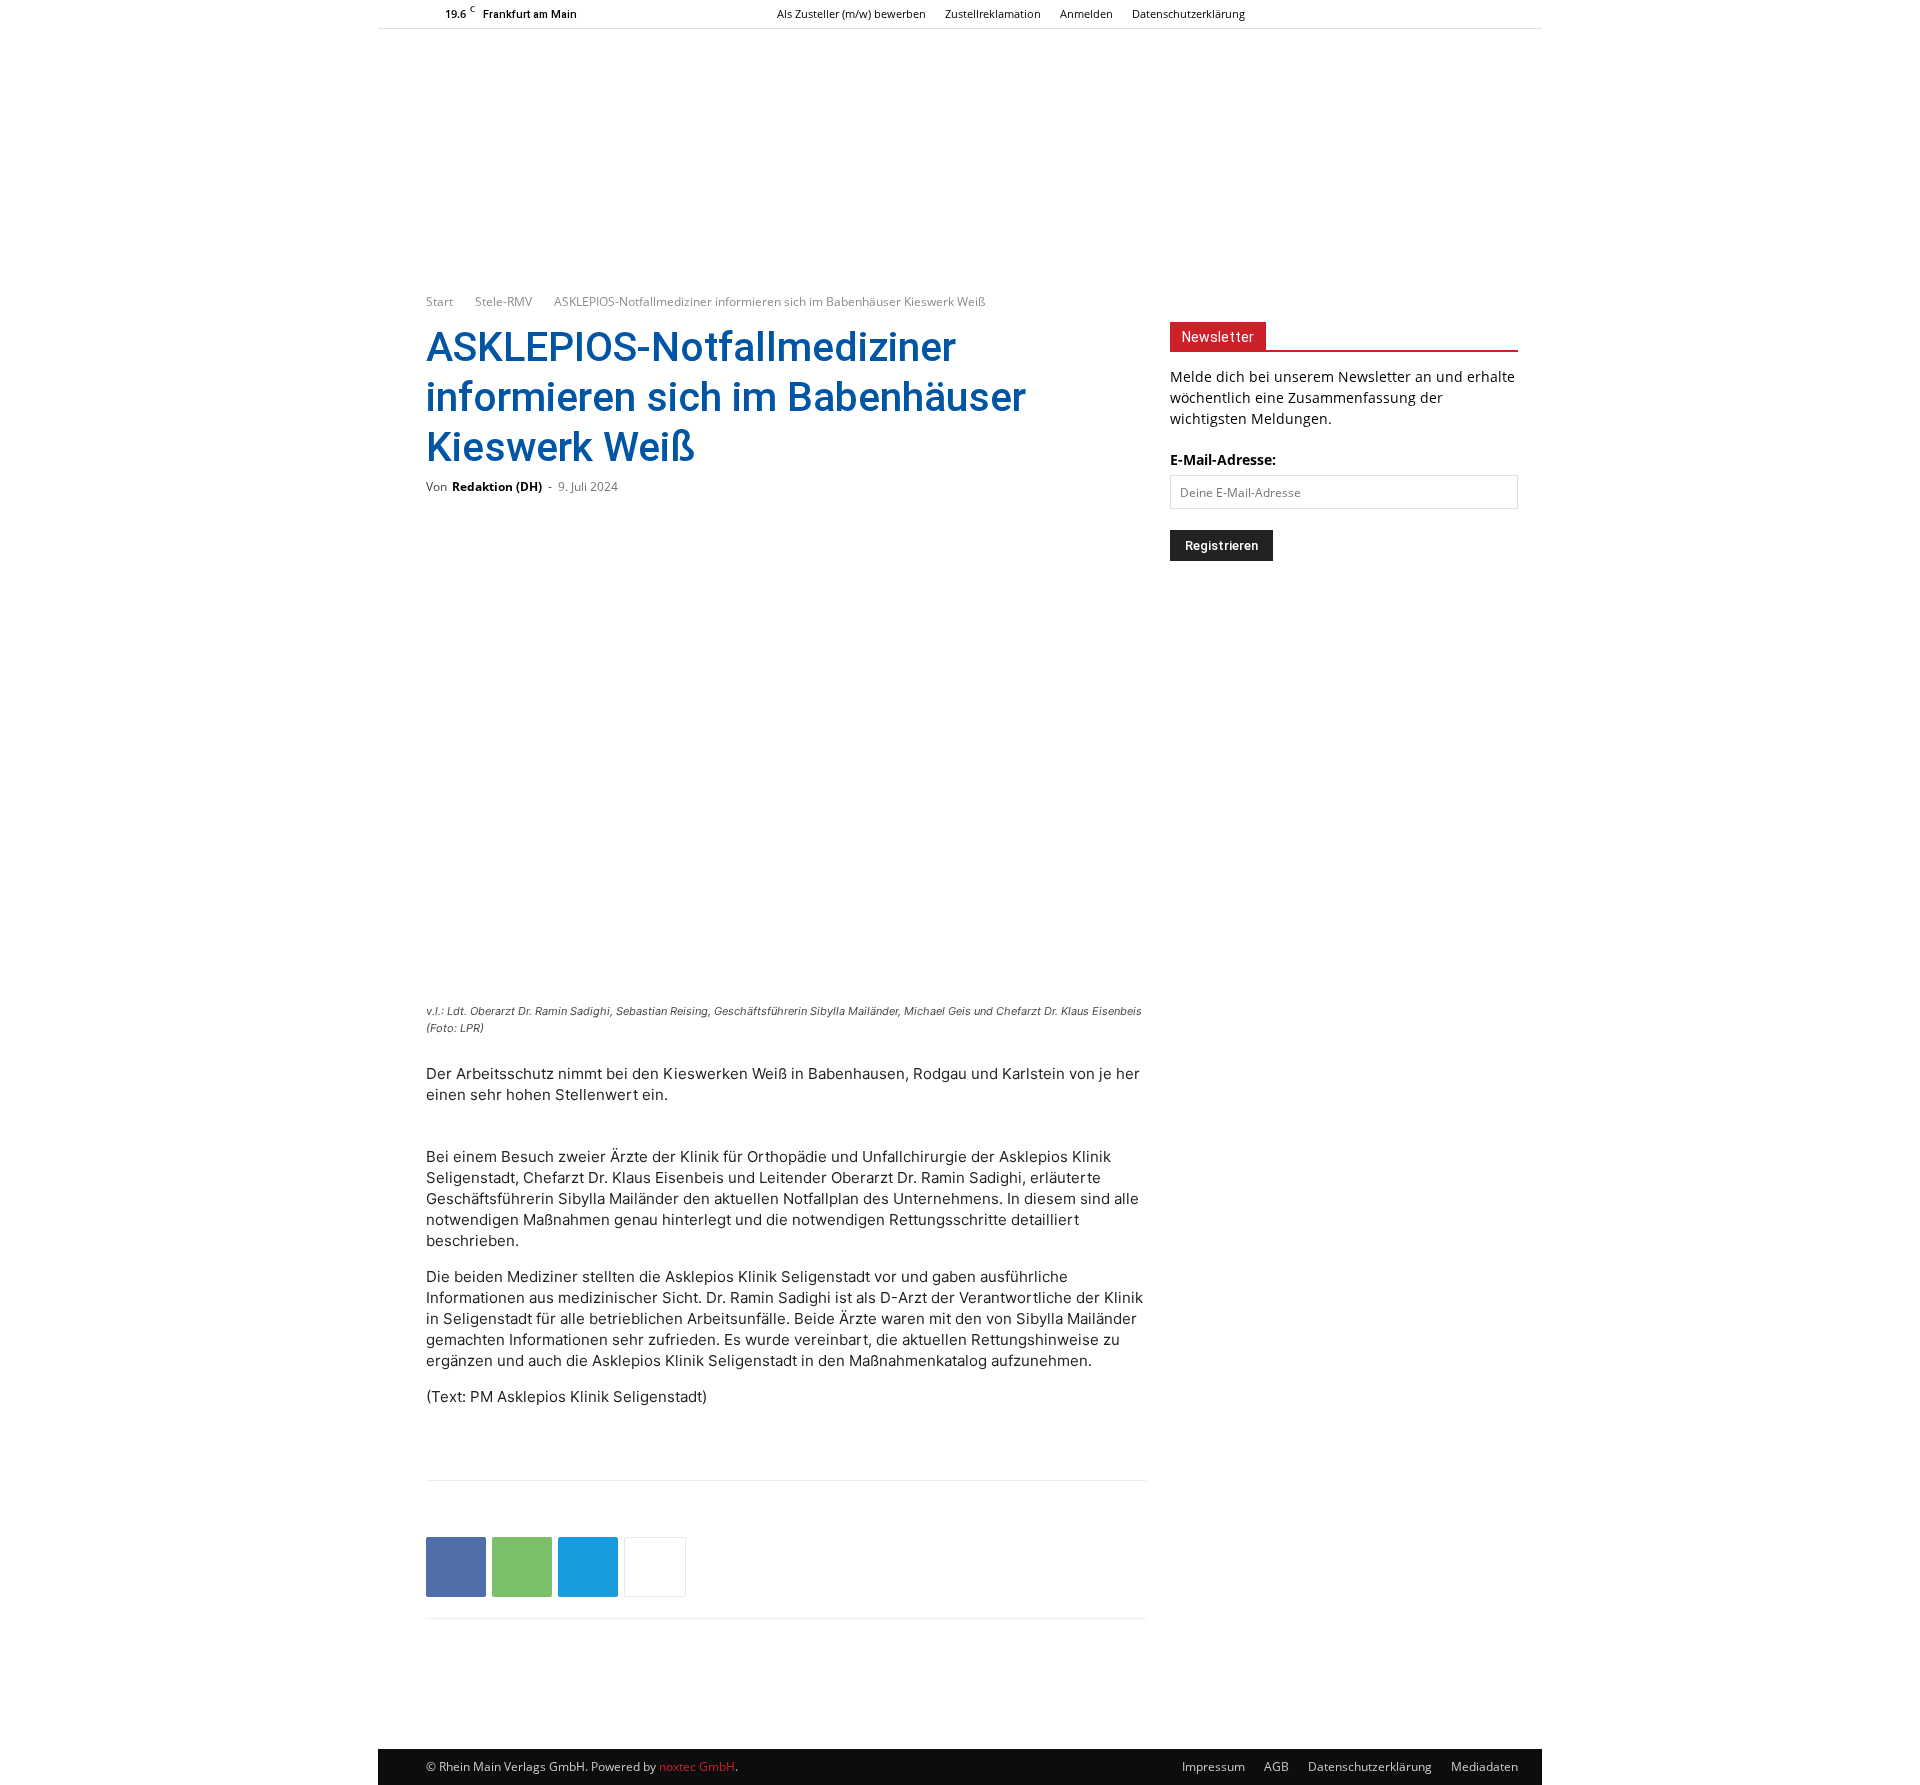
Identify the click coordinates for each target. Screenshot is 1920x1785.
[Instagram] (1446, 14)
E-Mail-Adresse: (1223, 459)
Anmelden (1086, 13)
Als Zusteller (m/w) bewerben (851, 13)
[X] (1479, 14)
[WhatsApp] (522, 1567)
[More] (655, 1567)
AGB (1276, 1766)
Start (439, 301)
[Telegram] (588, 1567)
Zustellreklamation (993, 13)
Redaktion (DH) (497, 486)
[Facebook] (1413, 14)
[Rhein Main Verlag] (960, 114)
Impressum (1213, 1766)
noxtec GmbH (697, 1766)
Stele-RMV (503, 301)
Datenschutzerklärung (1188, 13)
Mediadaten (1484, 1766)
